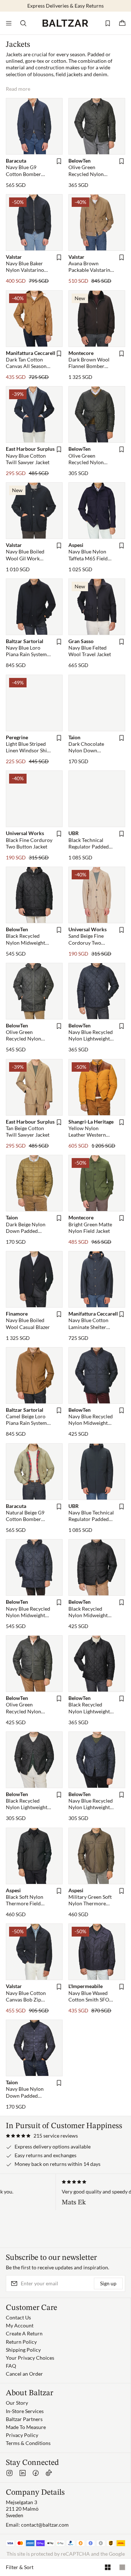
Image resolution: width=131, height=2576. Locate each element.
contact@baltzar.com (45, 2525)
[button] (42, 2136)
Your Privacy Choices (30, 2358)
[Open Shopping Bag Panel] (122, 23)
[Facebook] (36, 2473)
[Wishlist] (108, 23)
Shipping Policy (23, 2350)
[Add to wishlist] (59, 161)
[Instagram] (9, 2473)
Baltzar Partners (24, 2419)
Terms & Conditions (28, 2443)
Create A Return (24, 2333)
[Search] (23, 23)
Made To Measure (26, 2427)
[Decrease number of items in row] (122, 2567)
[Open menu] (9, 23)
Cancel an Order (24, 2374)
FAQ (11, 2366)
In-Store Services (25, 2411)
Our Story (17, 2403)
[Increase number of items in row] (108, 2567)
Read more (18, 89)
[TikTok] (49, 2473)
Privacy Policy (22, 2435)
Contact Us (18, 2317)
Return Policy (21, 2342)
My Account (20, 2325)
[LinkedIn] (23, 2473)
